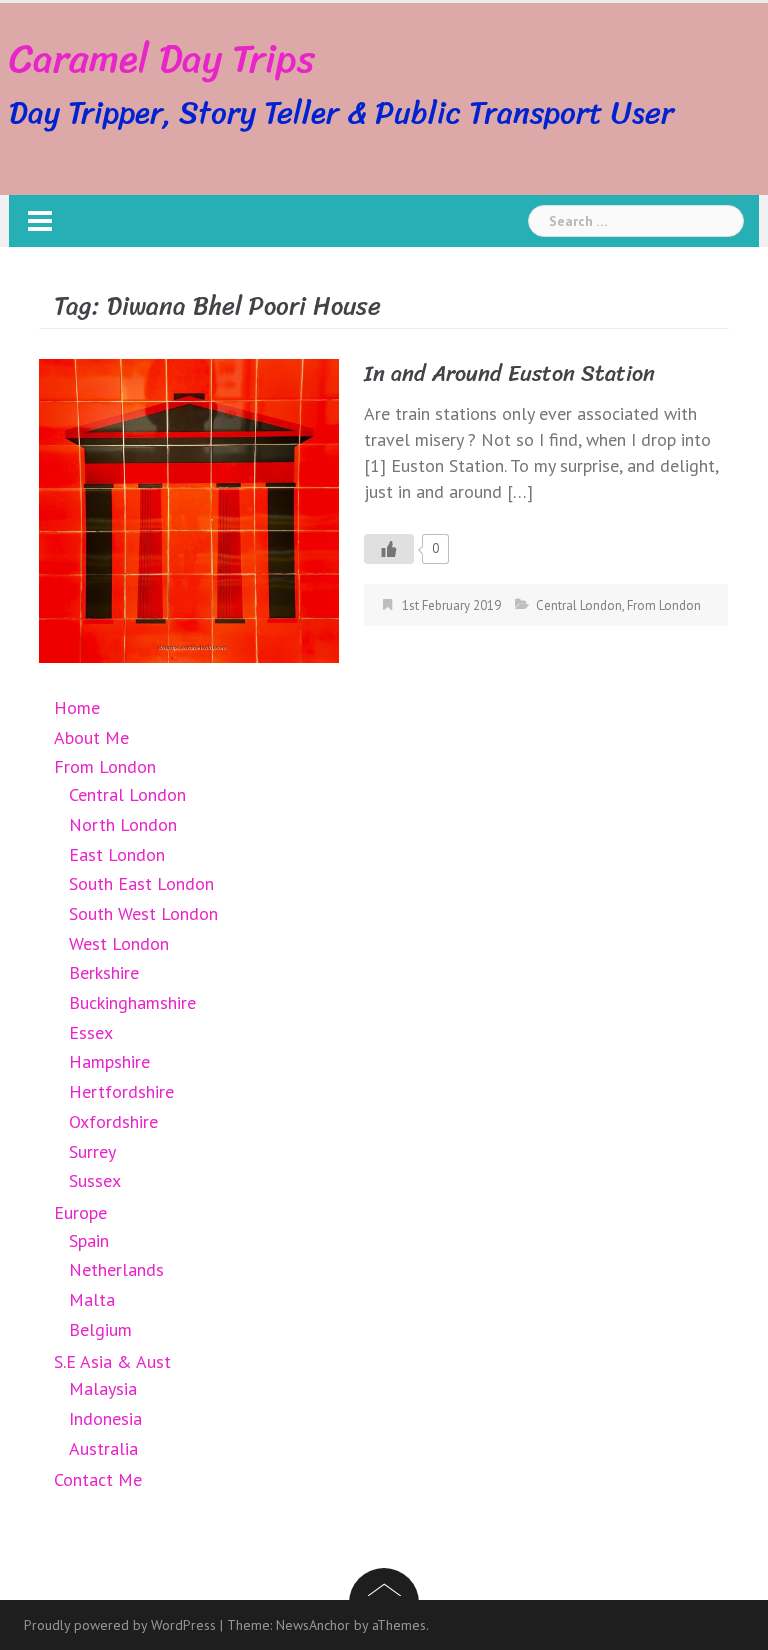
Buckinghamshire (132, 1002)
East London (117, 854)
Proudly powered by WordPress (120, 1625)
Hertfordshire (121, 1091)
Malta (92, 1299)
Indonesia (105, 1418)
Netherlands (116, 1269)
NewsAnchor (313, 1625)
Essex (91, 1032)
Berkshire (104, 972)
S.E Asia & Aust (112, 1361)
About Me (91, 737)
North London (123, 824)
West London (119, 943)
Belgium (100, 1329)
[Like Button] (389, 549)
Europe (80, 1212)
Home (77, 707)
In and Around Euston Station (509, 373)
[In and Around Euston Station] (189, 509)
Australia (103, 1448)
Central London (579, 605)
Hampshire (109, 1061)
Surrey (92, 1151)
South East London (141, 883)
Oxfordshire (113, 1121)
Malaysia (103, 1388)
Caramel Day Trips (162, 58)
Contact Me (98, 1479)
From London (664, 605)
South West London (143, 913)
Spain (89, 1240)
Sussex (95, 1180)
